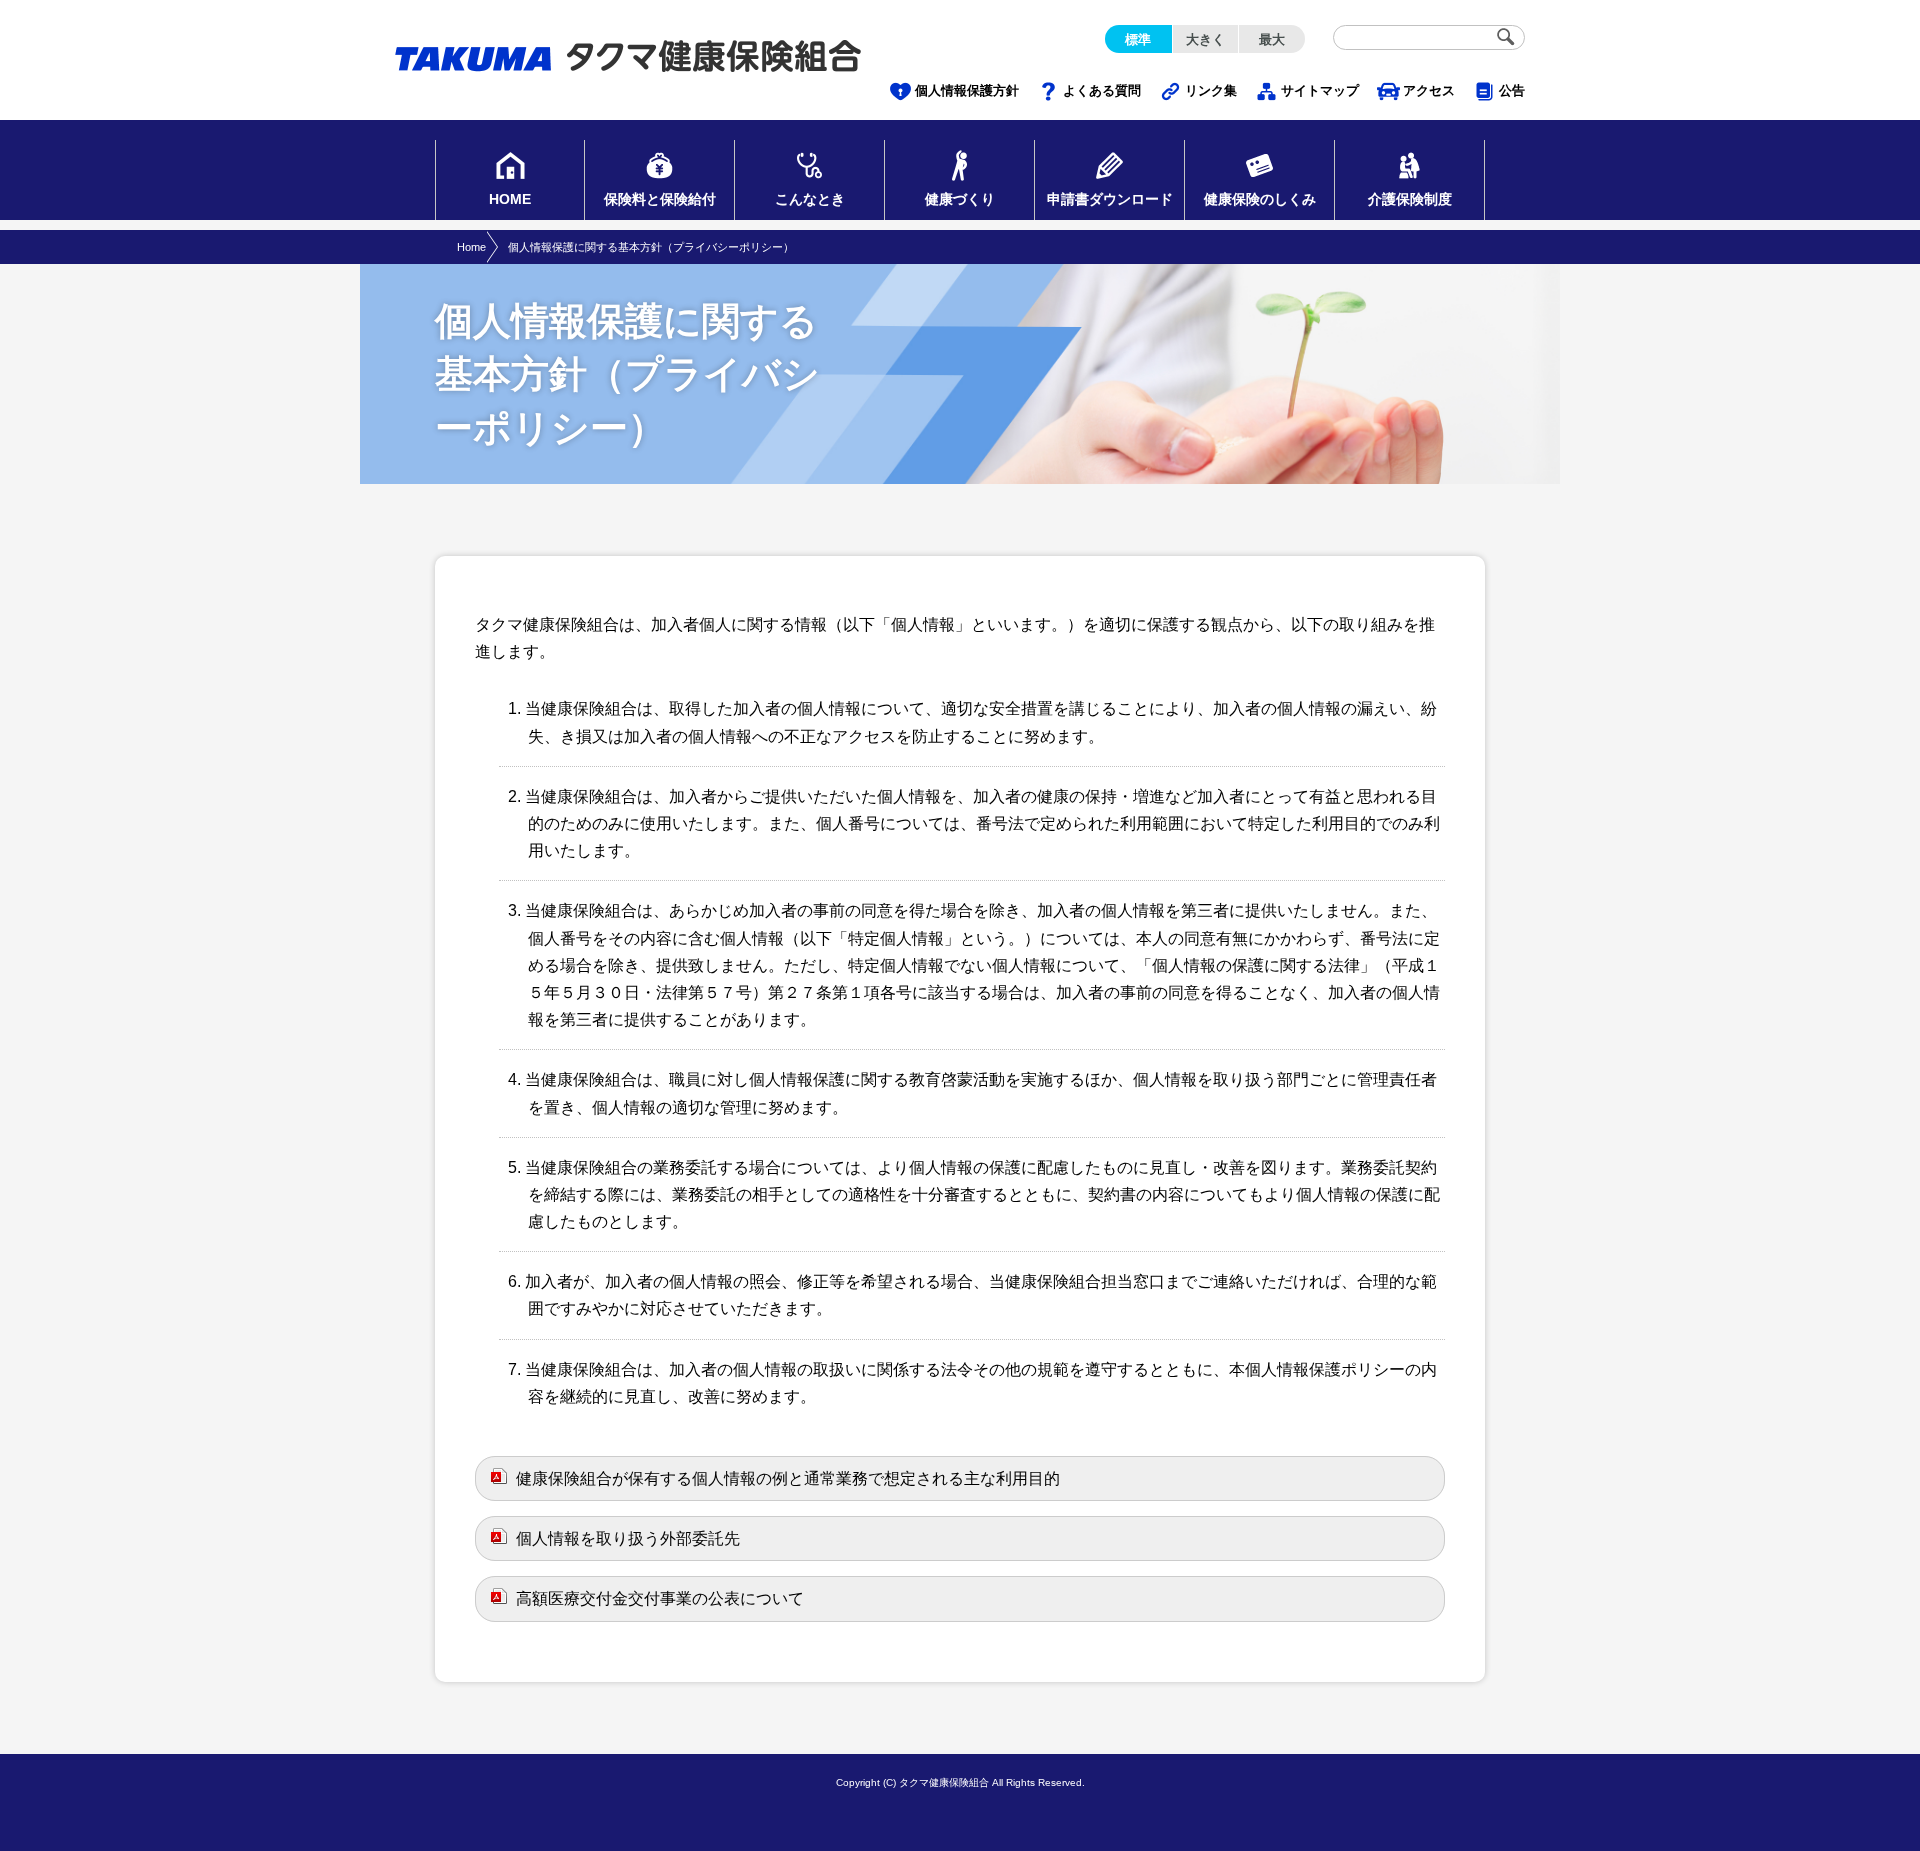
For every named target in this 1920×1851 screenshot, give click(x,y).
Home (471, 247)
